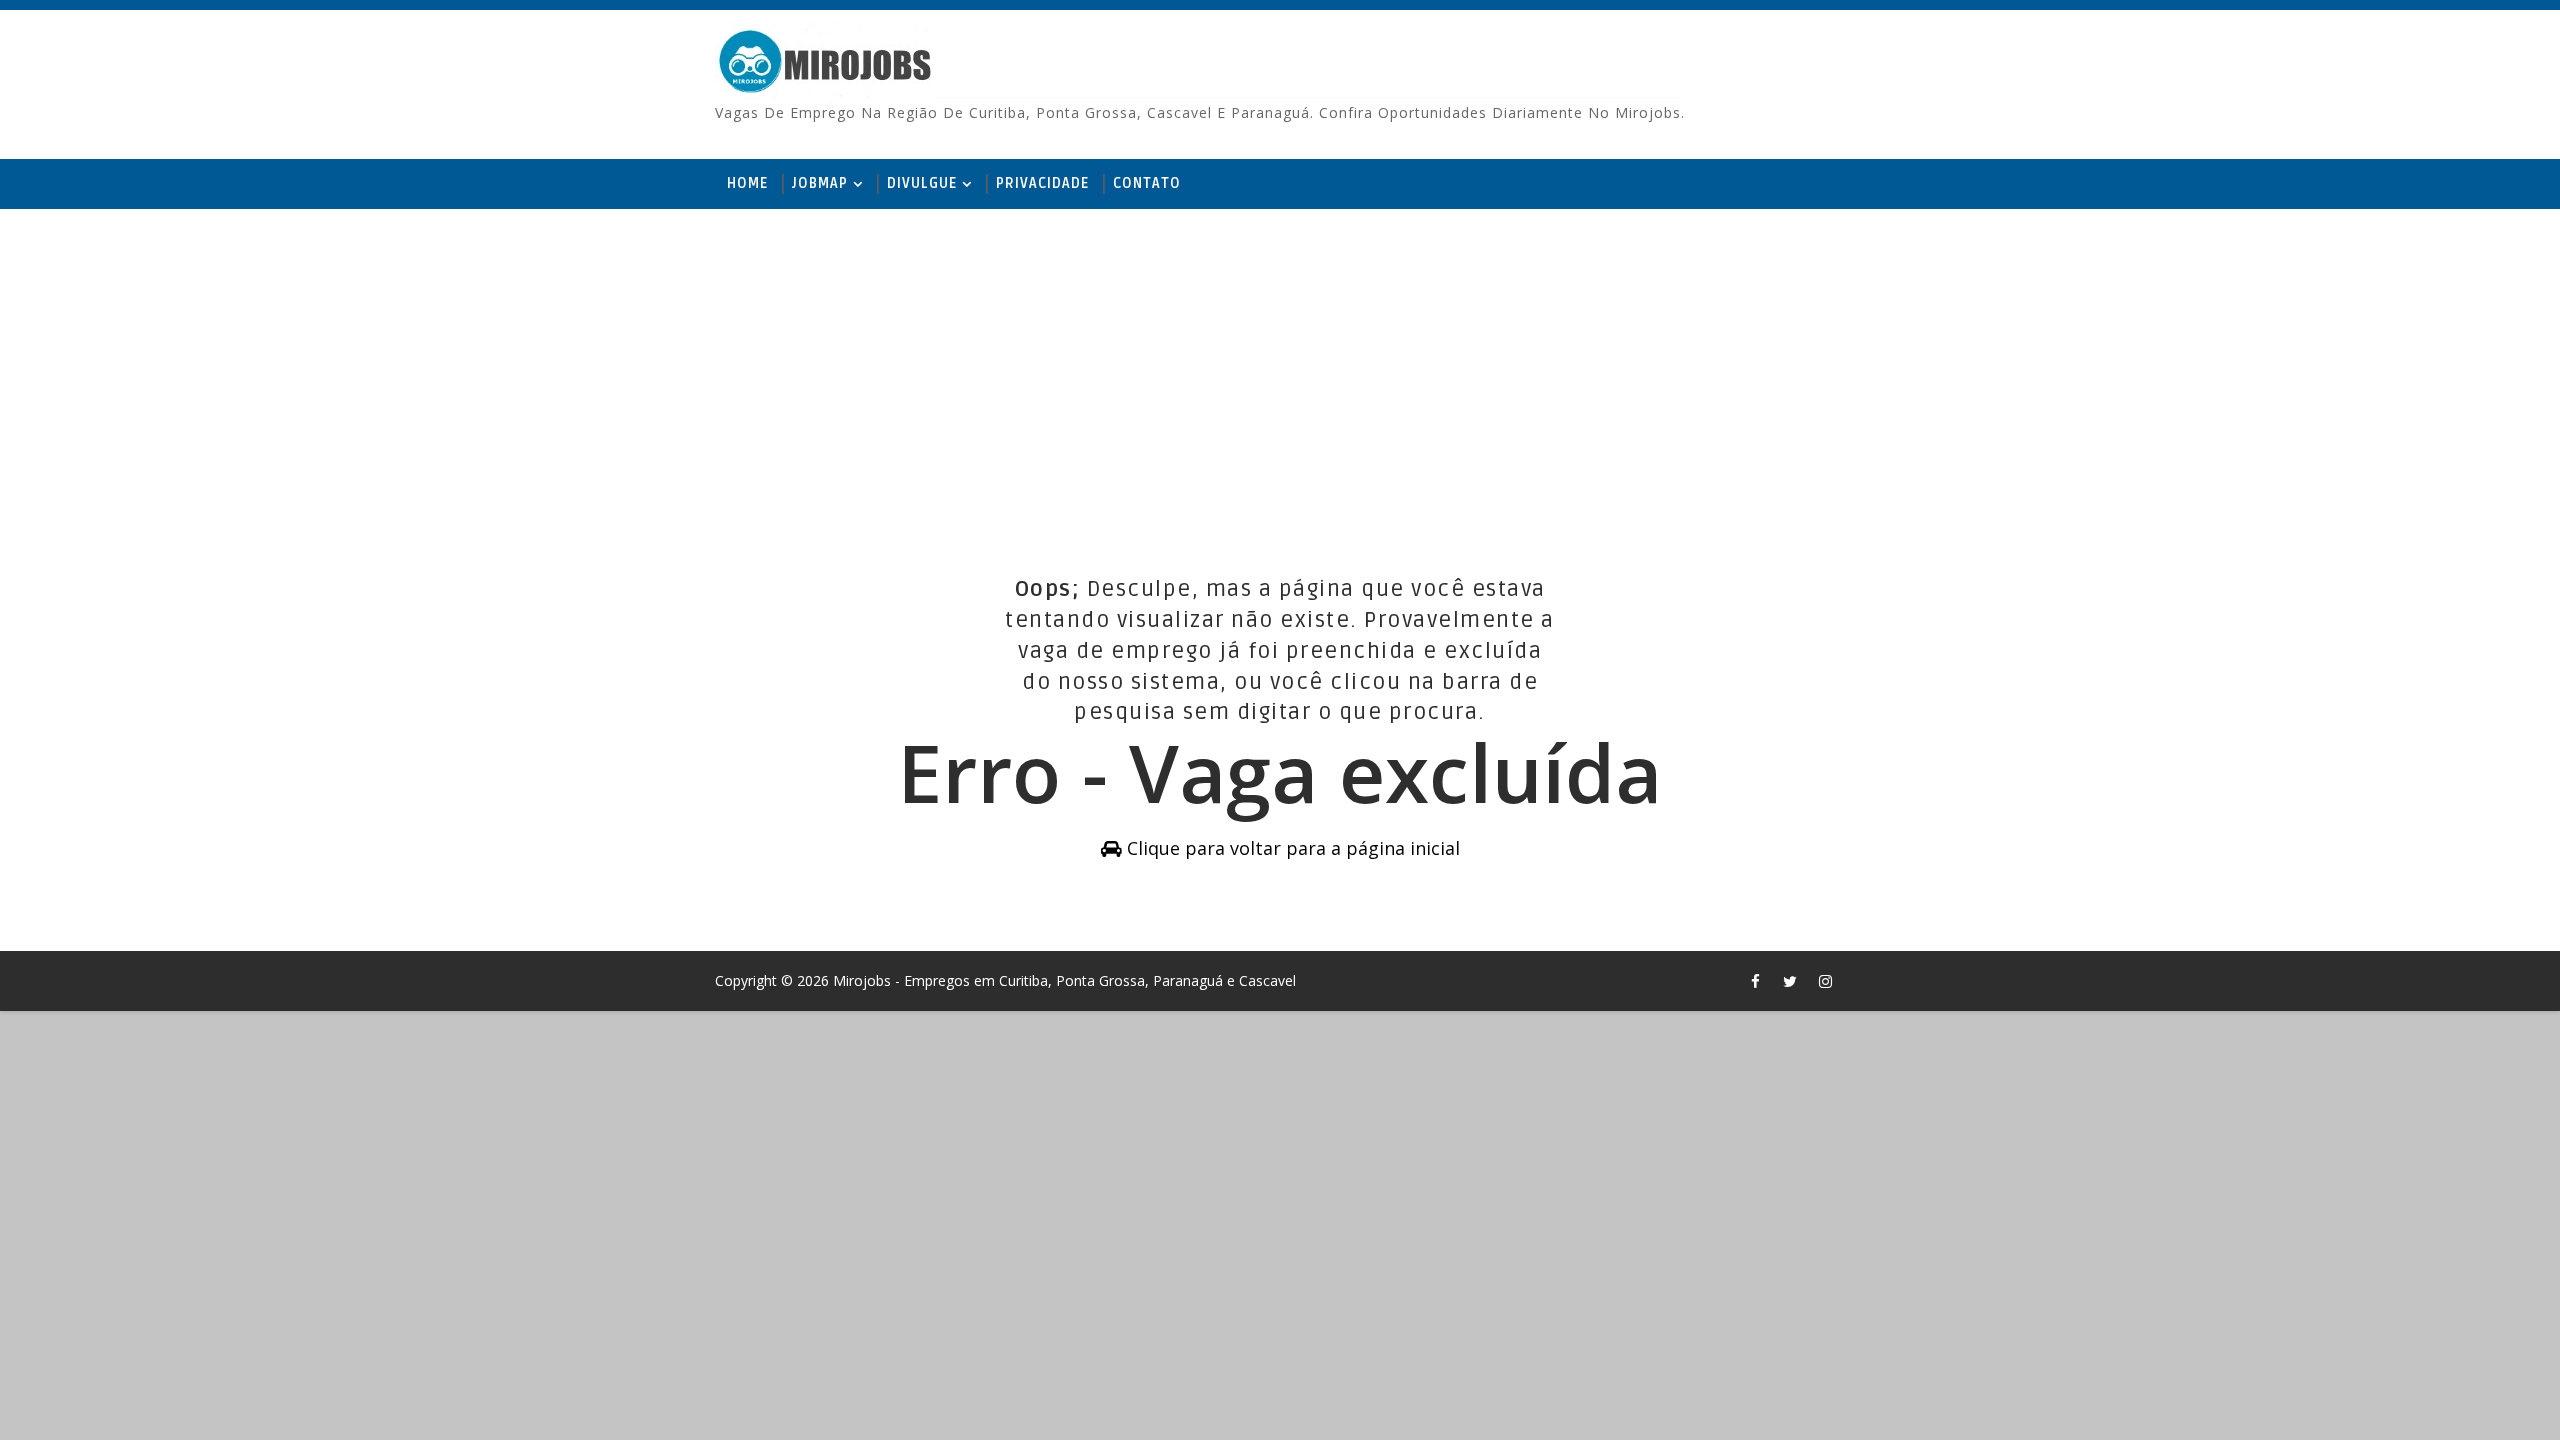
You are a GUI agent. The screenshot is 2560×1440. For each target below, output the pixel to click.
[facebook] (1755, 981)
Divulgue (922, 183)
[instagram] (1825, 981)
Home (747, 183)
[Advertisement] (1280, 364)
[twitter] (1790, 981)
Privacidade (1042, 183)
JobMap (820, 183)
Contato (1147, 183)
